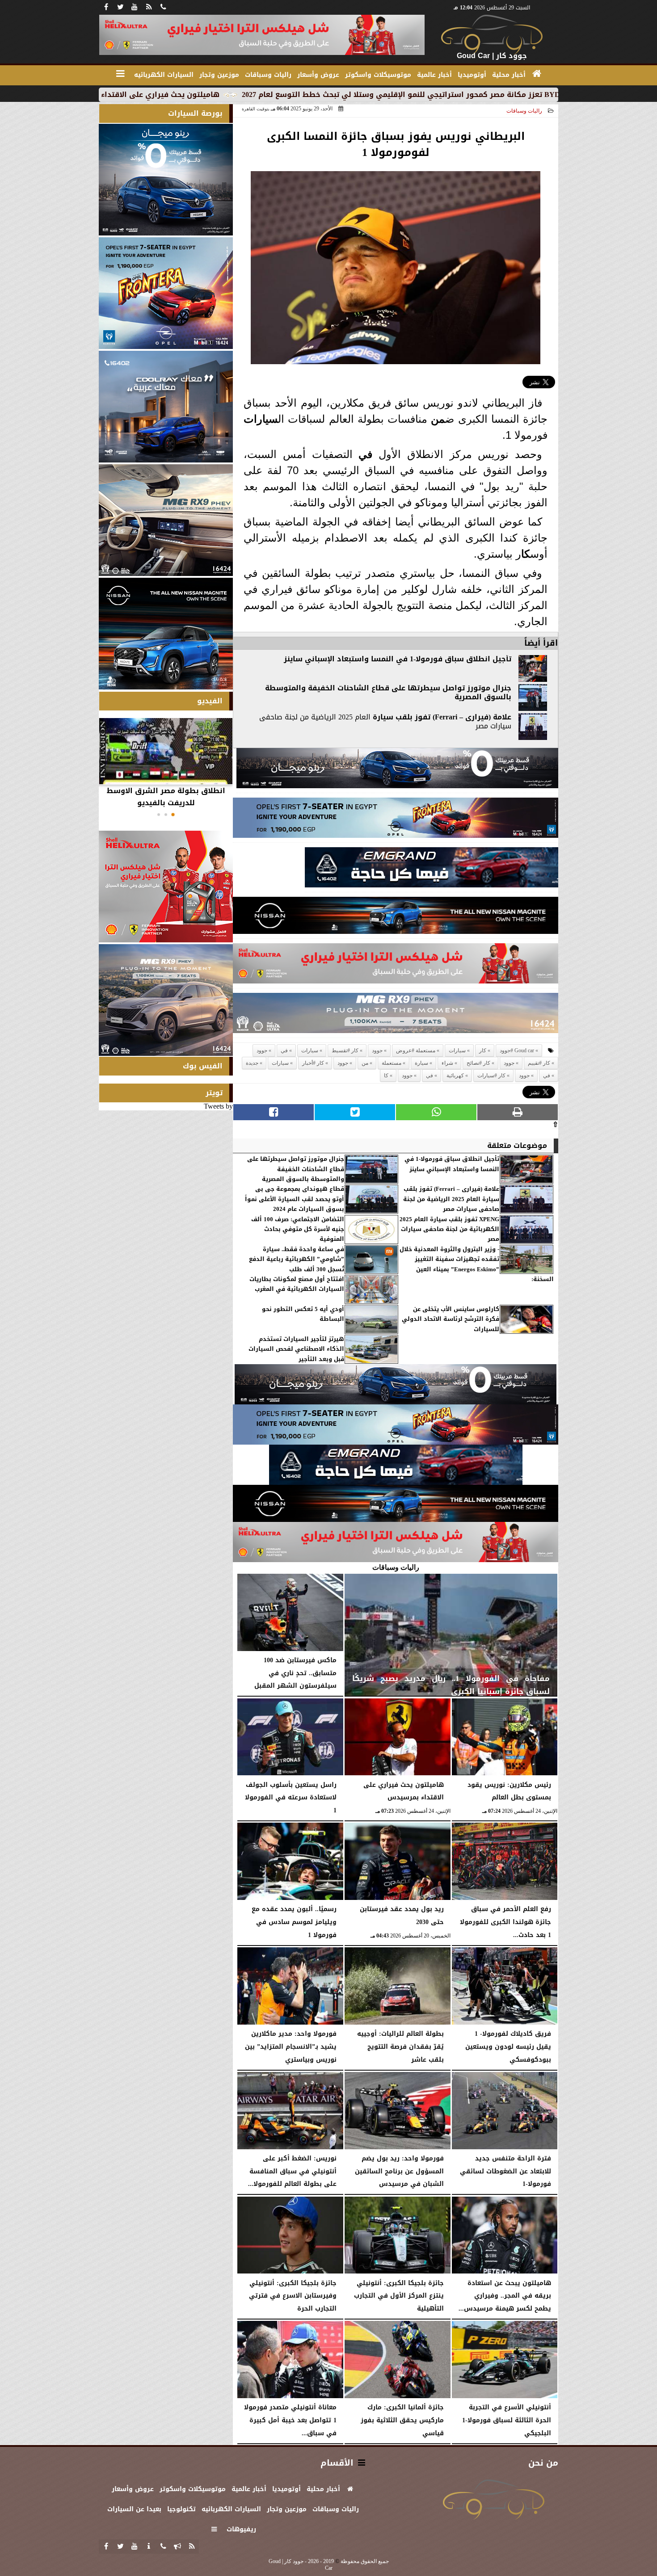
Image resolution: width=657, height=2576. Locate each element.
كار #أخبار (313, 1063)
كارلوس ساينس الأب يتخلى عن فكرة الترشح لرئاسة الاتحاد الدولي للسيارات (451, 1319)
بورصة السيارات (195, 113)
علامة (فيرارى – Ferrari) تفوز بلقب (452, 717)
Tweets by (218, 1106)
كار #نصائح (478, 1063)
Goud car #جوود (517, 1051)
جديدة (252, 1063)
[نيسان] (396, 918)
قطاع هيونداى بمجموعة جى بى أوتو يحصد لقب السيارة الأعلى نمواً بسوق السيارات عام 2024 (295, 1199)
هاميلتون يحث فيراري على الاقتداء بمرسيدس (268, 95)
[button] (173, 815)
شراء (447, 1063)
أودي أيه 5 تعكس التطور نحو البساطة (303, 1314)
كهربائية (455, 1076)
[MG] (166, 520)
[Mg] (396, 1015)
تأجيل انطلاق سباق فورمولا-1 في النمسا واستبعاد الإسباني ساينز (398, 659)
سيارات (261, 419)
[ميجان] (397, 771)
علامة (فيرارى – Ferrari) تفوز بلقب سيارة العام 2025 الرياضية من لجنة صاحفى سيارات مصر (451, 1199)
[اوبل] (396, 820)
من (438, 419)
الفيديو (210, 701)
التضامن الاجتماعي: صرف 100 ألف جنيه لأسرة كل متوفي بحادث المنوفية (298, 1229)
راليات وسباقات (524, 111)
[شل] (396, 966)
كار (483, 1051)
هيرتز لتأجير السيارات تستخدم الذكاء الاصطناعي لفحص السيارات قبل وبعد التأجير (296, 1349)
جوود (377, 1051)
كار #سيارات (491, 1076)
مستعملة (392, 1063)
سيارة (383, 717)
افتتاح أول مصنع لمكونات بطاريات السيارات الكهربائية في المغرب (297, 1284)
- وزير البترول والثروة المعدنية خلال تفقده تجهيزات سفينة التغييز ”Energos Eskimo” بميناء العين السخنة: (477, 1265)
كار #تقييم (539, 1063)
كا (526, 554)
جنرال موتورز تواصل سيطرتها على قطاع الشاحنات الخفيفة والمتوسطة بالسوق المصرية (388, 693)
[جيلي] (432, 870)
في (365, 454)
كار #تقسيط (345, 1051)
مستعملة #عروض (416, 1051)
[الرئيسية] (537, 74)
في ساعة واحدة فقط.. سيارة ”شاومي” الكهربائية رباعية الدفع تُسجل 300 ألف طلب (297, 1259)
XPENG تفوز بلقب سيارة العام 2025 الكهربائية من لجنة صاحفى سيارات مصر (449, 1229)
